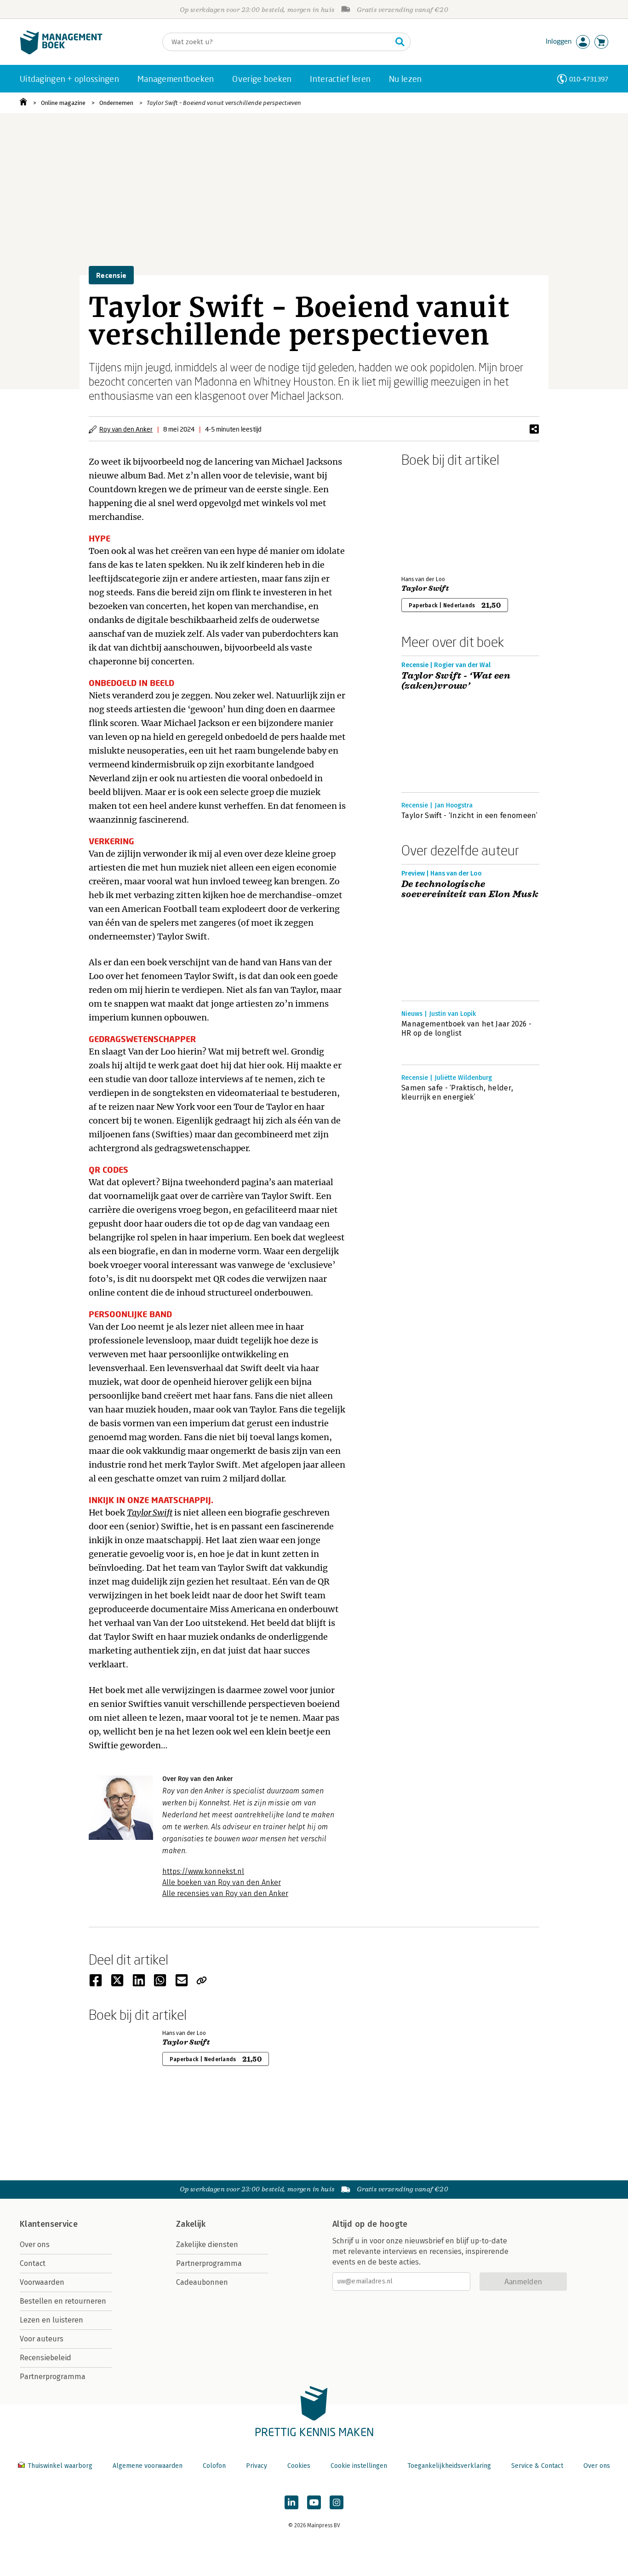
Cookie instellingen (359, 2466)
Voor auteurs (42, 2339)
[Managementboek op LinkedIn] (291, 2502)
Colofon (214, 2466)
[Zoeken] (400, 42)
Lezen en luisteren (51, 2320)
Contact (33, 2263)
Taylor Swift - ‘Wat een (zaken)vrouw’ (456, 681)
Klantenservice (49, 2224)
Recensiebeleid (46, 2358)
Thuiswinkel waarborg (60, 2466)
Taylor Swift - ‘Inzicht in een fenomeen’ (470, 815)
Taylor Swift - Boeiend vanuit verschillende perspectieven (225, 103)
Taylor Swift (425, 588)
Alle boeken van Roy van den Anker (222, 1882)
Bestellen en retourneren (63, 2301)
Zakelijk (191, 2224)
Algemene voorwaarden (148, 2466)
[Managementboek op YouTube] (314, 2502)
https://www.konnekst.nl (203, 1871)
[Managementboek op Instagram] (337, 2502)
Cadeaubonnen (202, 2282)
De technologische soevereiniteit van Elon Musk (470, 889)
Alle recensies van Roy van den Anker (225, 1893)
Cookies (299, 2466)
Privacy (257, 2466)
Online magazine (63, 103)
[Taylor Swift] (434, 519)
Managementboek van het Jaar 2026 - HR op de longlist (466, 1029)
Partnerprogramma (53, 2377)
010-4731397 (589, 79)
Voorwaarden (42, 2282)
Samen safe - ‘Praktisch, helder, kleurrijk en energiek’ (457, 1092)
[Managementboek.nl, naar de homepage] (61, 52)
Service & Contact (537, 2466)
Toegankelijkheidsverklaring (449, 2466)
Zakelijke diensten (207, 2245)
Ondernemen (116, 103)
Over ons (35, 2245)
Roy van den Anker (126, 429)
